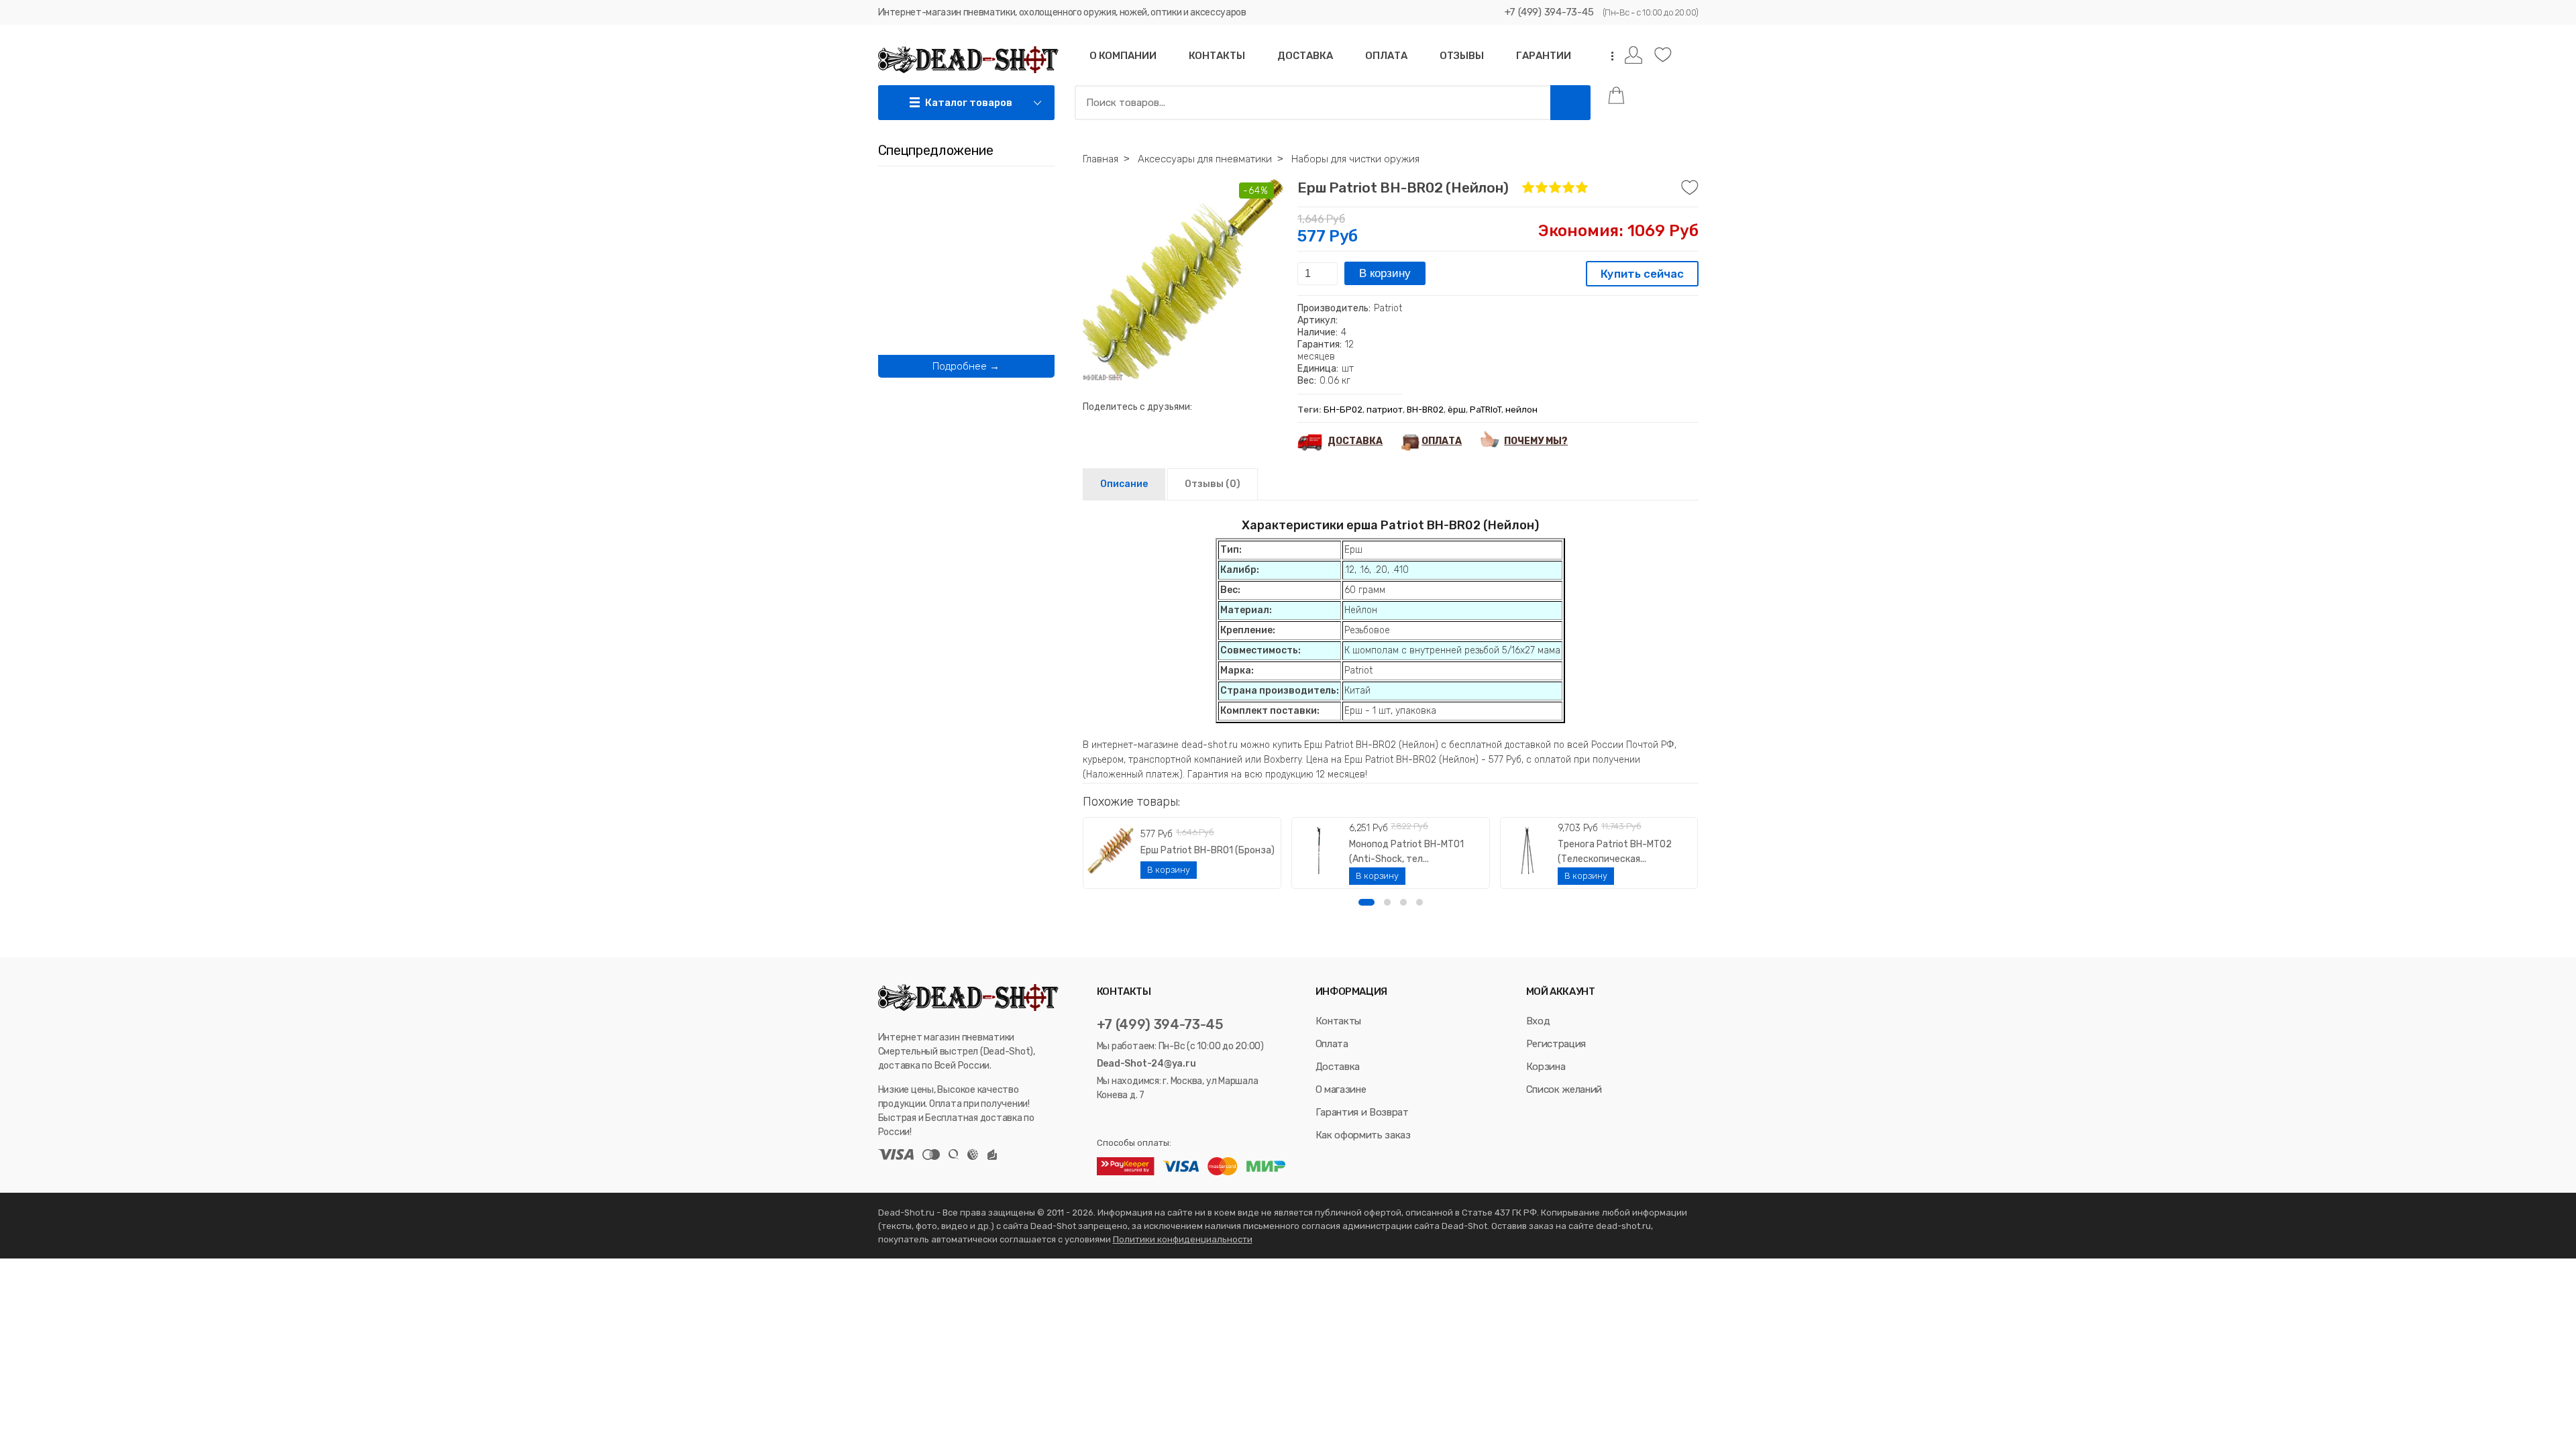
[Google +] (1154, 1119)
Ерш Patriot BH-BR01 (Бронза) (1207, 850)
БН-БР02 (1343, 410)
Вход (1538, 1021)
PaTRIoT (1486, 410)
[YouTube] (1138, 1119)
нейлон (1521, 410)
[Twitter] (1120, 1119)
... (1608, 56)
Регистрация (1556, 1044)
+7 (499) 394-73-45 (1549, 12)
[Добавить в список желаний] (1690, 188)
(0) (1213, 484)
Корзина (1546, 1067)
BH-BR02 (1425, 410)
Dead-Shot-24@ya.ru (1146, 1064)
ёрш (1457, 410)
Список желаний (1564, 1089)
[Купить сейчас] (1642, 275)
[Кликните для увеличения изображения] (1183, 280)
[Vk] (1103, 1119)
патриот (1385, 410)
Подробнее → (966, 366)
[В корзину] (1169, 870)
